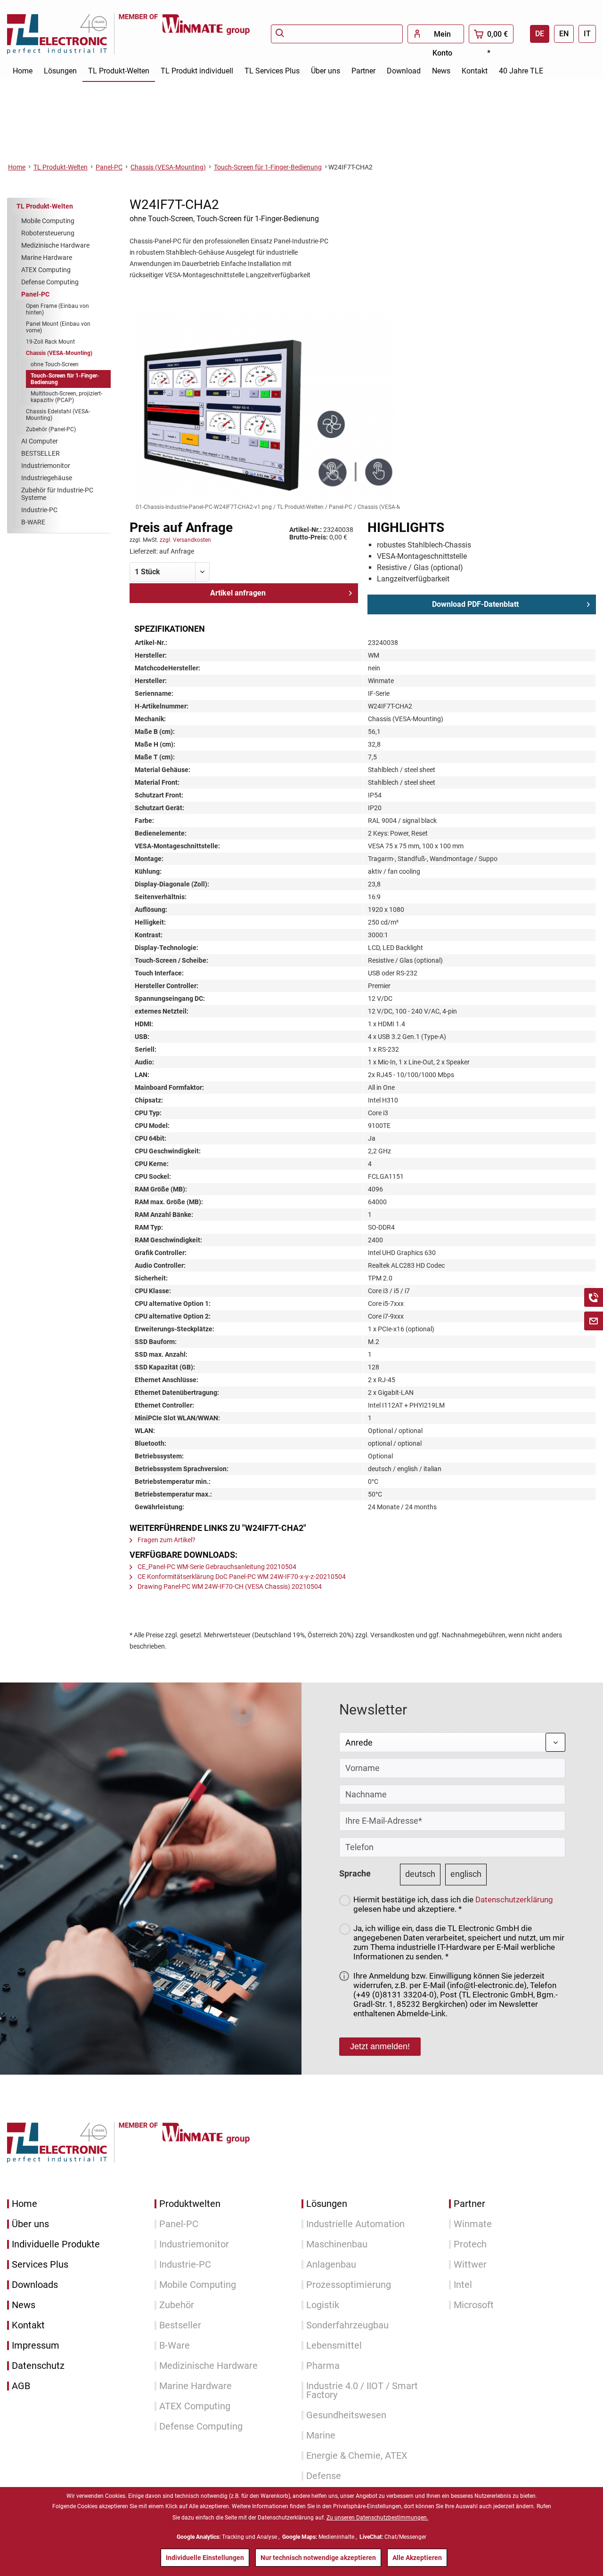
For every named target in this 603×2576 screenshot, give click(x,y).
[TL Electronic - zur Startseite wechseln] (63, 34)
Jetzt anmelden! (380, 2046)
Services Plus (40, 2265)
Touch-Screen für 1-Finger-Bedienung (65, 379)
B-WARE (33, 522)
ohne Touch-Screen (55, 364)
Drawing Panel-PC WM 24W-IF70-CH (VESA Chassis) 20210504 (229, 1586)
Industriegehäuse (47, 478)
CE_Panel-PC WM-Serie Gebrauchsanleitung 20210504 (216, 1567)
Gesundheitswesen (346, 2415)
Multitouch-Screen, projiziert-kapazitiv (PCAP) (66, 397)
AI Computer (40, 441)
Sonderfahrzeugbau (347, 2325)
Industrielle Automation (355, 2224)
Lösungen (327, 2204)
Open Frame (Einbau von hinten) (57, 309)
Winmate (473, 2224)
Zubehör (177, 2305)
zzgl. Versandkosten (185, 540)
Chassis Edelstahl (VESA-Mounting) (58, 415)
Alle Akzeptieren (417, 2558)
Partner (469, 2204)
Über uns (30, 2224)
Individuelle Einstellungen (205, 2558)
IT (587, 34)
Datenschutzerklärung (514, 1900)
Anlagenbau (331, 2265)
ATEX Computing (46, 270)
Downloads (35, 2285)
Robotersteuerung (48, 233)
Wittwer (470, 2265)
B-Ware (175, 2346)
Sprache (355, 1873)
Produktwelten (190, 2204)
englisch (466, 1874)
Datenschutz (38, 2366)
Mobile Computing (48, 221)
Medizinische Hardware (55, 245)
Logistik (323, 2305)
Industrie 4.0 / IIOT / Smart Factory (362, 2391)
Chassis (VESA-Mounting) (59, 353)
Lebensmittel (334, 2346)
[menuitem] (337, 34)
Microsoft (474, 2305)
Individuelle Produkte (56, 2244)
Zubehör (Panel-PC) (51, 429)
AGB (21, 2386)
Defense (324, 2476)
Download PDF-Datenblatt (475, 604)
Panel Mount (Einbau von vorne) (58, 327)
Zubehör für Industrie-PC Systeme (57, 494)
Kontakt (28, 2325)
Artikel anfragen (238, 593)
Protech (470, 2244)
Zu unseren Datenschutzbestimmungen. (377, 2518)
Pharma (323, 2366)
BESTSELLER (41, 453)
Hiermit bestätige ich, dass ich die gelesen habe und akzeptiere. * (453, 1904)
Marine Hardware (47, 258)
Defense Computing (50, 282)
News (24, 2305)
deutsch (420, 1874)
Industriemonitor (46, 466)
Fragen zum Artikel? (166, 1540)
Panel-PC (35, 294)
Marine (321, 2435)
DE (540, 34)
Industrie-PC (39, 510)
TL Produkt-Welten (45, 206)
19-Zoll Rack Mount (50, 342)
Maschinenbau (337, 2244)
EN (564, 34)
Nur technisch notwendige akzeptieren (318, 2558)
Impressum (36, 2346)
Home (24, 2204)
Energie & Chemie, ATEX (357, 2456)
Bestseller (180, 2325)
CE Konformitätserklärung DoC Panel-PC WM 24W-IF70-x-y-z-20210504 (241, 1577)
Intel (463, 2285)
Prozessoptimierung (349, 2285)
